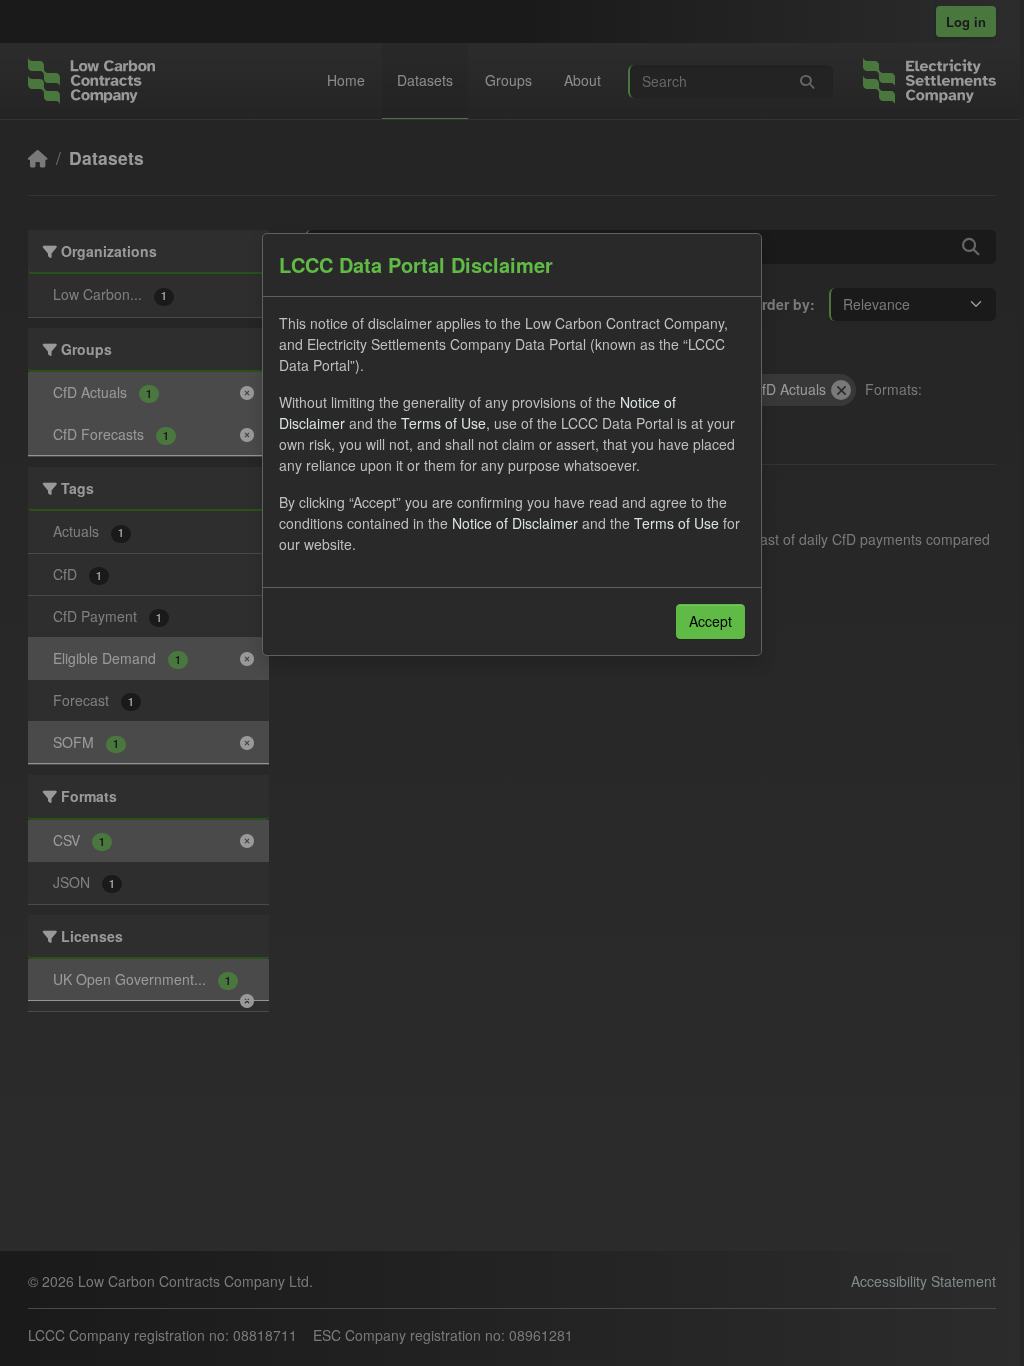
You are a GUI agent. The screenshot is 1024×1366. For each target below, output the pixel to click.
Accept (710, 621)
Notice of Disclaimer (515, 523)
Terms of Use (443, 423)
